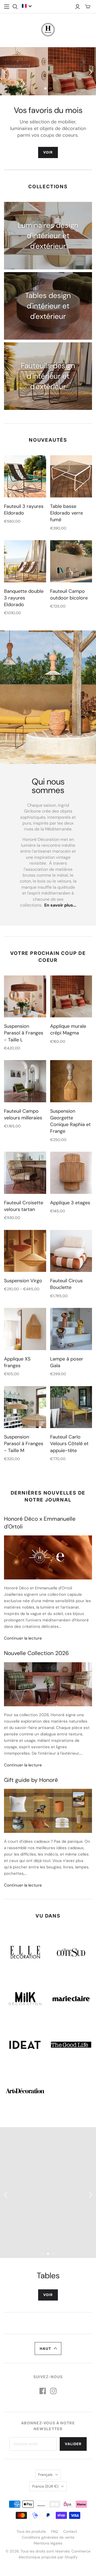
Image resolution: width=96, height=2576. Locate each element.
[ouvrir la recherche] (15, 7)
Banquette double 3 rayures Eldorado (24, 598)
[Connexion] (77, 7)
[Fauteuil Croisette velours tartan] (25, 1173)
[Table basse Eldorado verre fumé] (71, 476)
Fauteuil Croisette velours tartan (24, 1206)
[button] (27, 6)
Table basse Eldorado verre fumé (67, 513)
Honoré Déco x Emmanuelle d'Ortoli (40, 1523)
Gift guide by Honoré (31, 1780)
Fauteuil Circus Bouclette (66, 1284)
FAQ (55, 2531)
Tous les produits (31, 2531)
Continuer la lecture (23, 1638)
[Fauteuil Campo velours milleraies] (25, 1081)
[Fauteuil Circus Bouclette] (71, 1251)
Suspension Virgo (23, 1281)
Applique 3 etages (70, 1203)
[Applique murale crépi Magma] (71, 997)
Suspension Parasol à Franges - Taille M (24, 1444)
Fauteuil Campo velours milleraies (23, 1114)
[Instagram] (53, 2391)
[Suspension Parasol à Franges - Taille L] (25, 997)
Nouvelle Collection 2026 (36, 1653)
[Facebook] (43, 2391)
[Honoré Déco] (48, 29)
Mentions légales (48, 2543)
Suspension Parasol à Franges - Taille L (24, 1033)
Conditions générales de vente (48, 2537)
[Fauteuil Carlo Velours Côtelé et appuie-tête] (71, 1407)
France (45, 2486)
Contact (70, 2531)
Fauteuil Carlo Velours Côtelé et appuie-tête (69, 1444)
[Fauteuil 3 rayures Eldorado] (25, 476)
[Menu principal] (7, 7)
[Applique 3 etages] (71, 1173)
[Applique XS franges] (25, 1329)
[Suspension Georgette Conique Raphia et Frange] (71, 1081)
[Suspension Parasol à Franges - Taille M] (25, 1407)
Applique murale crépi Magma (68, 1030)
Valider (73, 2444)
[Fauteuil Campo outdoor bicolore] (71, 561)
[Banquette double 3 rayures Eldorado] (25, 561)
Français (45, 2475)
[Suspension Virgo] (25, 1251)
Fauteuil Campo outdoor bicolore (69, 595)
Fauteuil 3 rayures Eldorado (24, 510)
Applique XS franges (17, 1362)
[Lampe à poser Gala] (71, 1329)
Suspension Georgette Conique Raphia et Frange (70, 1121)
